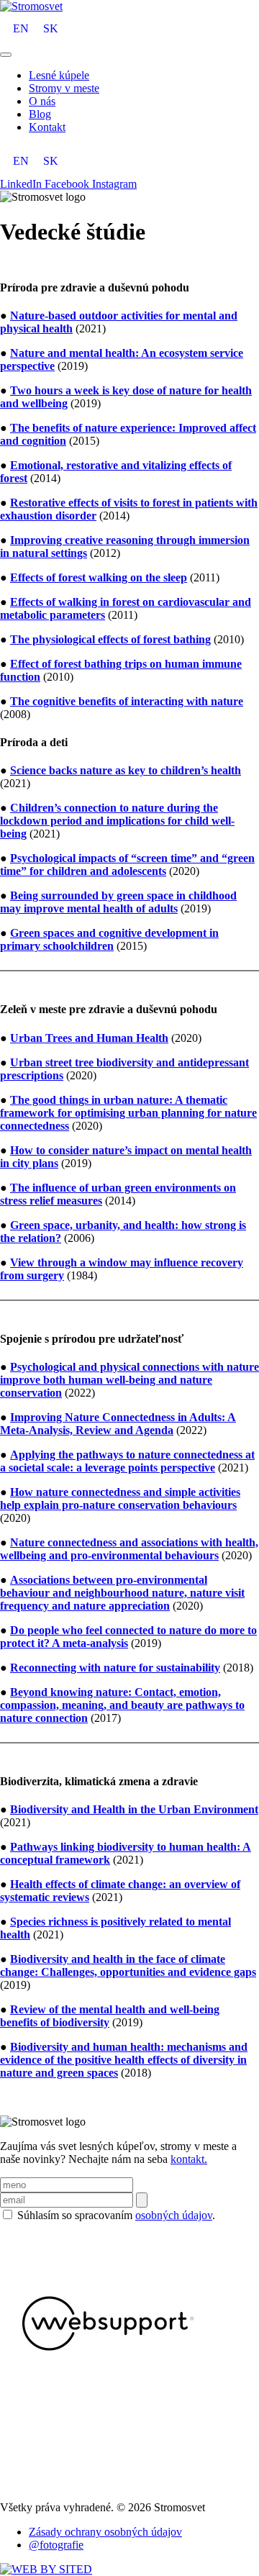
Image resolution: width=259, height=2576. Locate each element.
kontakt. (189, 2159)
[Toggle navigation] (6, 55)
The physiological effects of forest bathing (110, 639)
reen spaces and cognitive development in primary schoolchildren (109, 939)
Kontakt (47, 127)
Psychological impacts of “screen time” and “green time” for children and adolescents (127, 865)
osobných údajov (174, 2215)
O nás (42, 101)
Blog (40, 114)
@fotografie (56, 2545)
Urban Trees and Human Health (89, 1038)
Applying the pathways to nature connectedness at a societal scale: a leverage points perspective (127, 1461)
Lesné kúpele (59, 75)
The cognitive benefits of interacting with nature (127, 701)
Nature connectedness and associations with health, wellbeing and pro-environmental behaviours (129, 1549)
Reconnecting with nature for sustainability (115, 1668)
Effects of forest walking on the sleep (99, 577)
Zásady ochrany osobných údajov (105, 2532)
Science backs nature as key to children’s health (126, 770)
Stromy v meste (64, 88)
